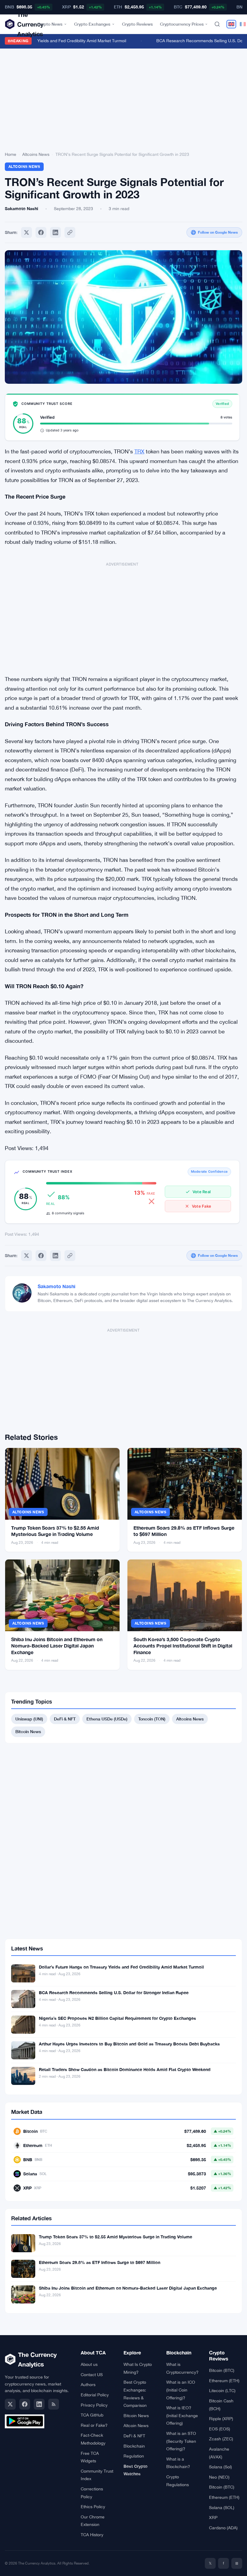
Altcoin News (136, 2426)
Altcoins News (36, 154)
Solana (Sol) (220, 2467)
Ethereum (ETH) (224, 2381)
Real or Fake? (94, 2425)
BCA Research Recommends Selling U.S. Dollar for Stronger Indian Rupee (114, 1993)
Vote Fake (202, 1206)
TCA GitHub (92, 2415)
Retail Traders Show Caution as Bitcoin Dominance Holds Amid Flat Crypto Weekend (125, 2069)
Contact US (92, 2375)
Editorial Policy (95, 2395)
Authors (88, 2385)
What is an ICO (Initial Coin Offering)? (181, 2390)
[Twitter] (27, 232)
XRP (213, 2518)
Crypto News (50, 24)
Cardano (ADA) (223, 2528)
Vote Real (202, 1192)
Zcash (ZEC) (221, 2439)
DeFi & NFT (65, 1719)
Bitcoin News (28, 1731)
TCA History (92, 2535)
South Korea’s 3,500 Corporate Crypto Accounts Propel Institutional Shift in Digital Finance (183, 1646)
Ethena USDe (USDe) (107, 1719)
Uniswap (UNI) (29, 1719)
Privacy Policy (94, 2405)
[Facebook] (41, 232)
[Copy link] (70, 232)
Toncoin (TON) (152, 1719)
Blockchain (134, 2446)
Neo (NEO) (219, 2477)
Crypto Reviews (137, 24)
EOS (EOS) (220, 2429)
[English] (231, 24)
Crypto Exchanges (92, 24)
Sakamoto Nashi (56, 1286)
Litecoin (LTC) (222, 2391)
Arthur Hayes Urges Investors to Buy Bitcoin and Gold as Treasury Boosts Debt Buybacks (129, 2044)
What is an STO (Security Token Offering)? (181, 2441)
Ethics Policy (93, 2507)
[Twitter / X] (10, 2404)
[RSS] (54, 2404)
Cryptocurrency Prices (182, 24)
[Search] (217, 24)
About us (89, 2364)
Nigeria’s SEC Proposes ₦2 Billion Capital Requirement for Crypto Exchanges (117, 2018)
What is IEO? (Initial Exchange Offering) (182, 2415)
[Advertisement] (123, 101)
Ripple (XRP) (221, 2419)
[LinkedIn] (39, 2404)
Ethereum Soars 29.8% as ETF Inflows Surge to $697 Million (100, 2262)
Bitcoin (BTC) (222, 2370)
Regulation (134, 2456)
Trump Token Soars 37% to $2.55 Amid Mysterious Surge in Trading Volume (116, 2237)
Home (11, 154)
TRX (139, 451)
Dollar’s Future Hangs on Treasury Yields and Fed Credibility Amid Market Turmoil (121, 1967)
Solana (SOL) (222, 2508)
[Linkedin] (55, 232)
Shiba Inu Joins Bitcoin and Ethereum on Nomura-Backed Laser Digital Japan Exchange (57, 1646)
